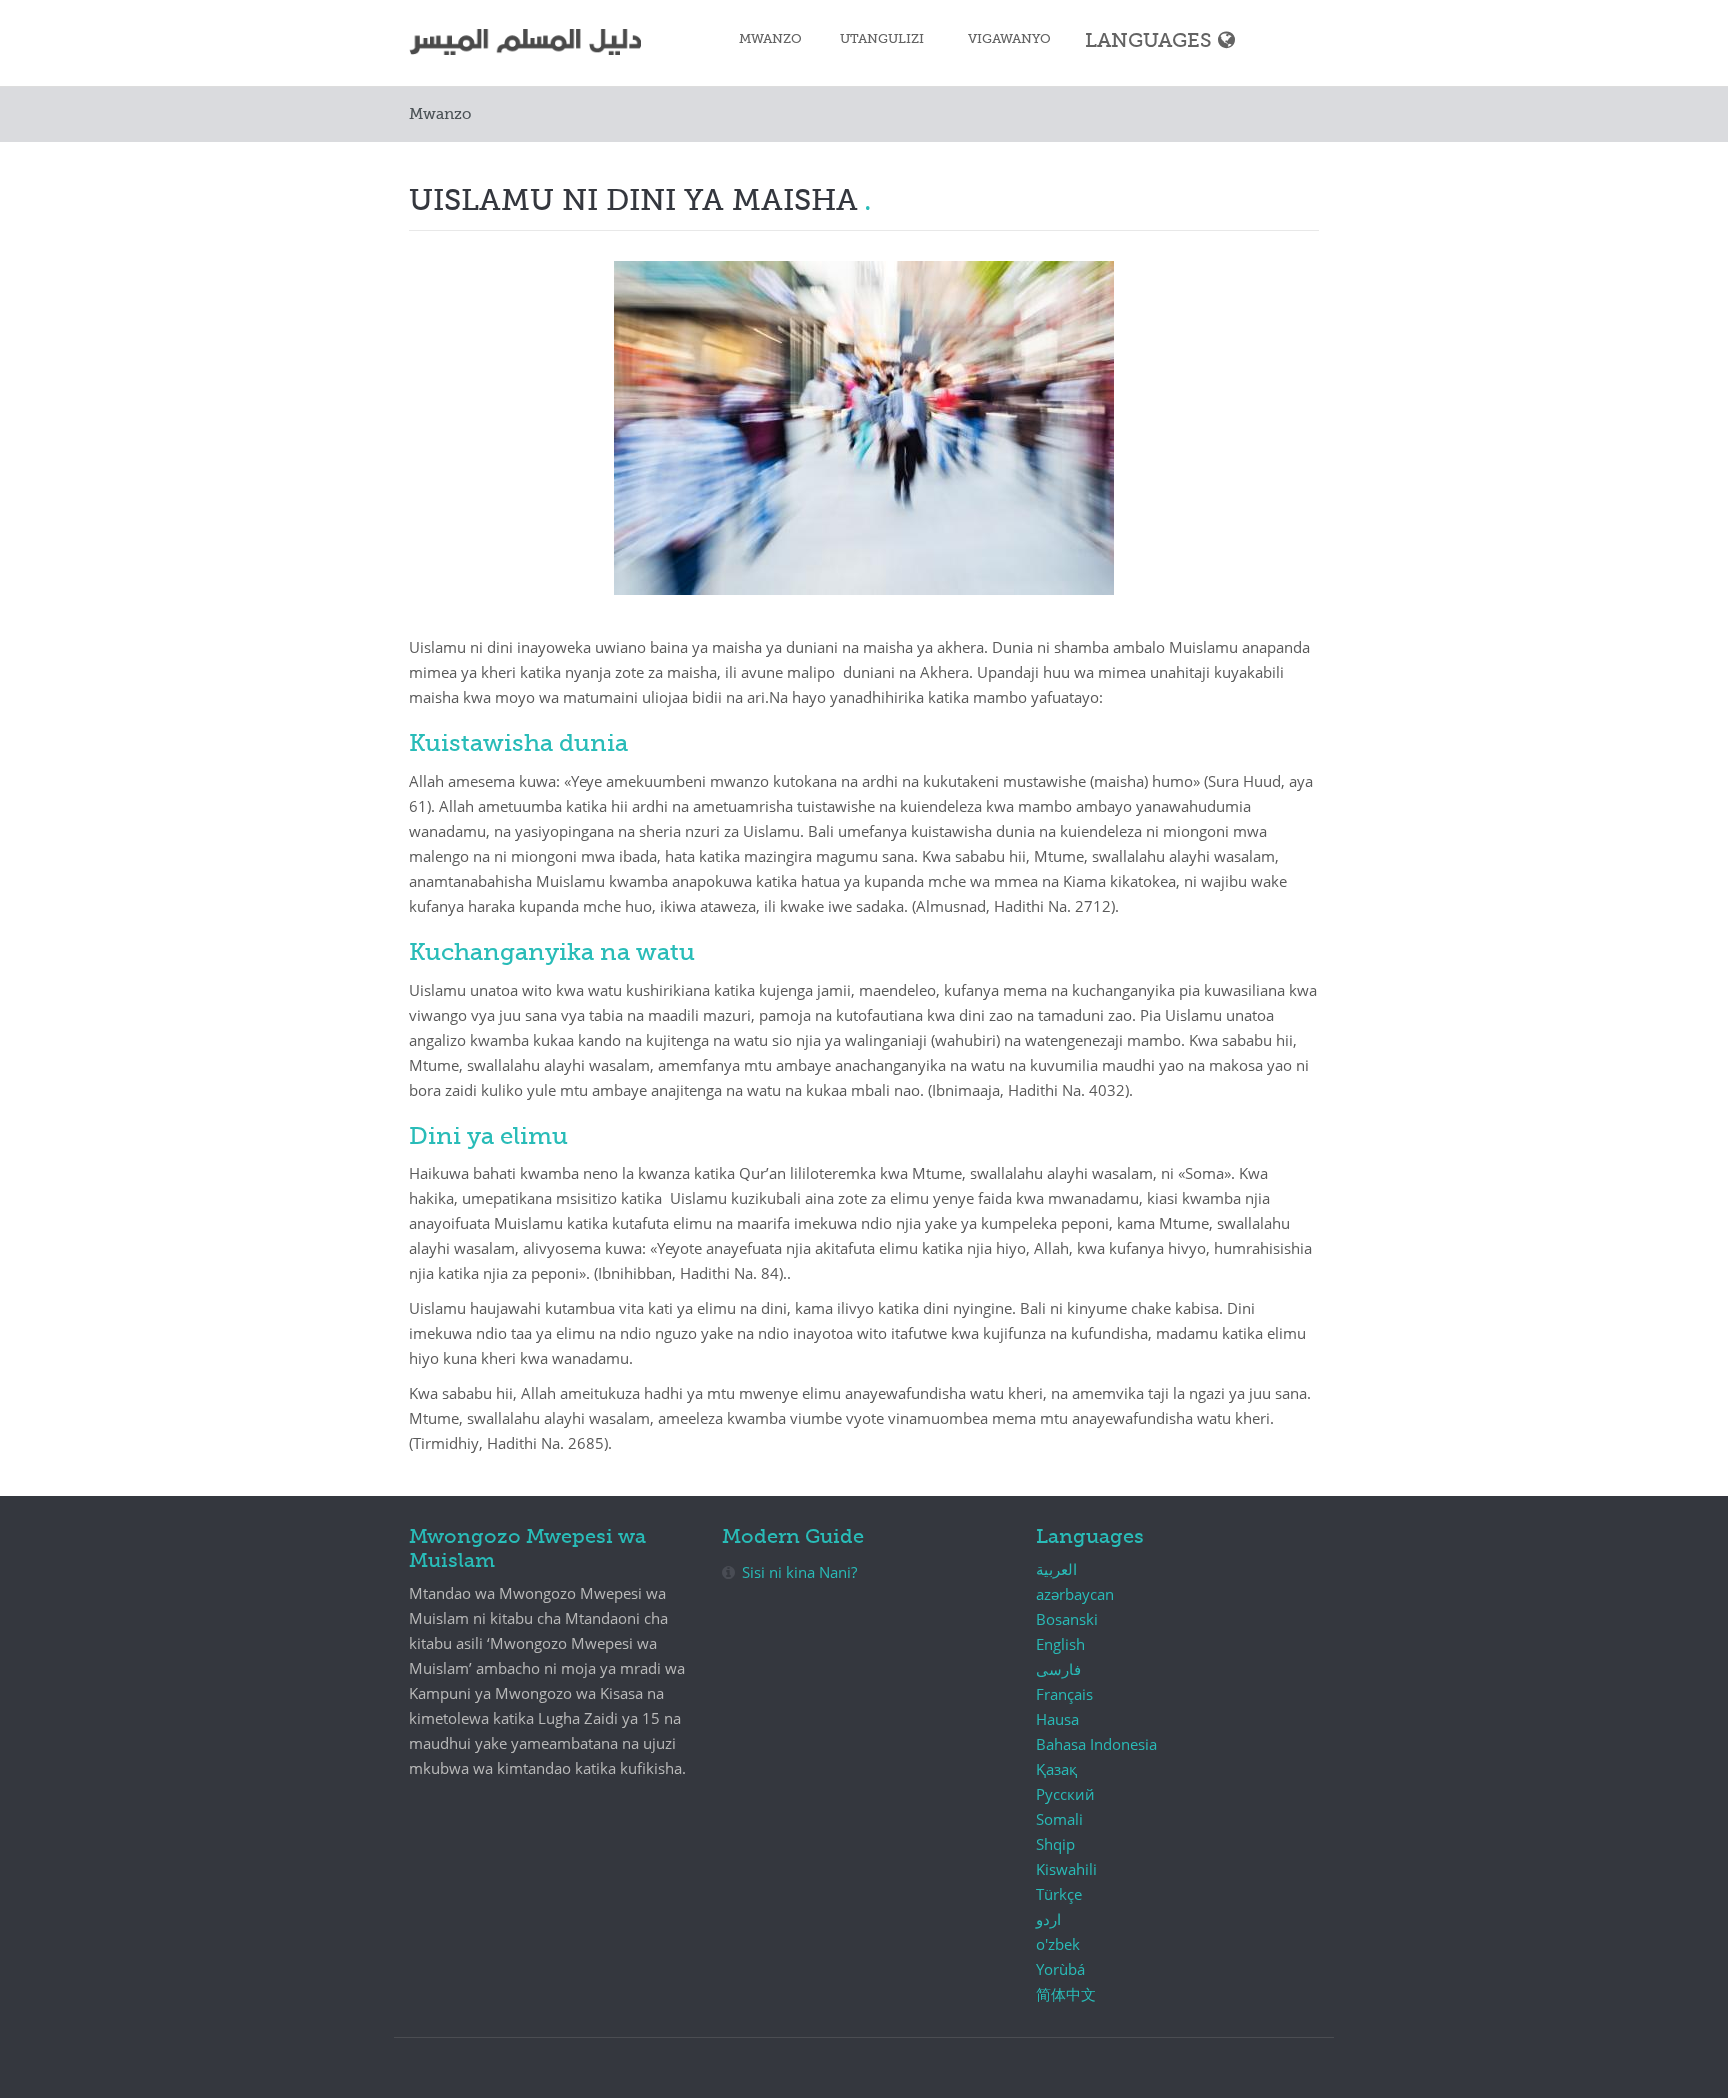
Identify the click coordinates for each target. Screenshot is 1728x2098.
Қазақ (1056, 1769)
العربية (1056, 1569)
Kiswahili (1066, 1869)
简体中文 (1066, 1994)
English (1060, 1644)
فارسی (1058, 1669)
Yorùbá (1060, 1969)
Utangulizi (882, 39)
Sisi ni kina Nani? (799, 1572)
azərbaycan (1075, 1594)
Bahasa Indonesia (1096, 1744)
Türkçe (1059, 1894)
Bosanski (1067, 1619)
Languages (1148, 41)
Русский (1065, 1794)
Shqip (1055, 1844)
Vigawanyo (1009, 39)
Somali (1059, 1819)
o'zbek (1058, 1944)
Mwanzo (770, 39)
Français (1064, 1694)
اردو (1048, 1919)
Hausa (1057, 1719)
